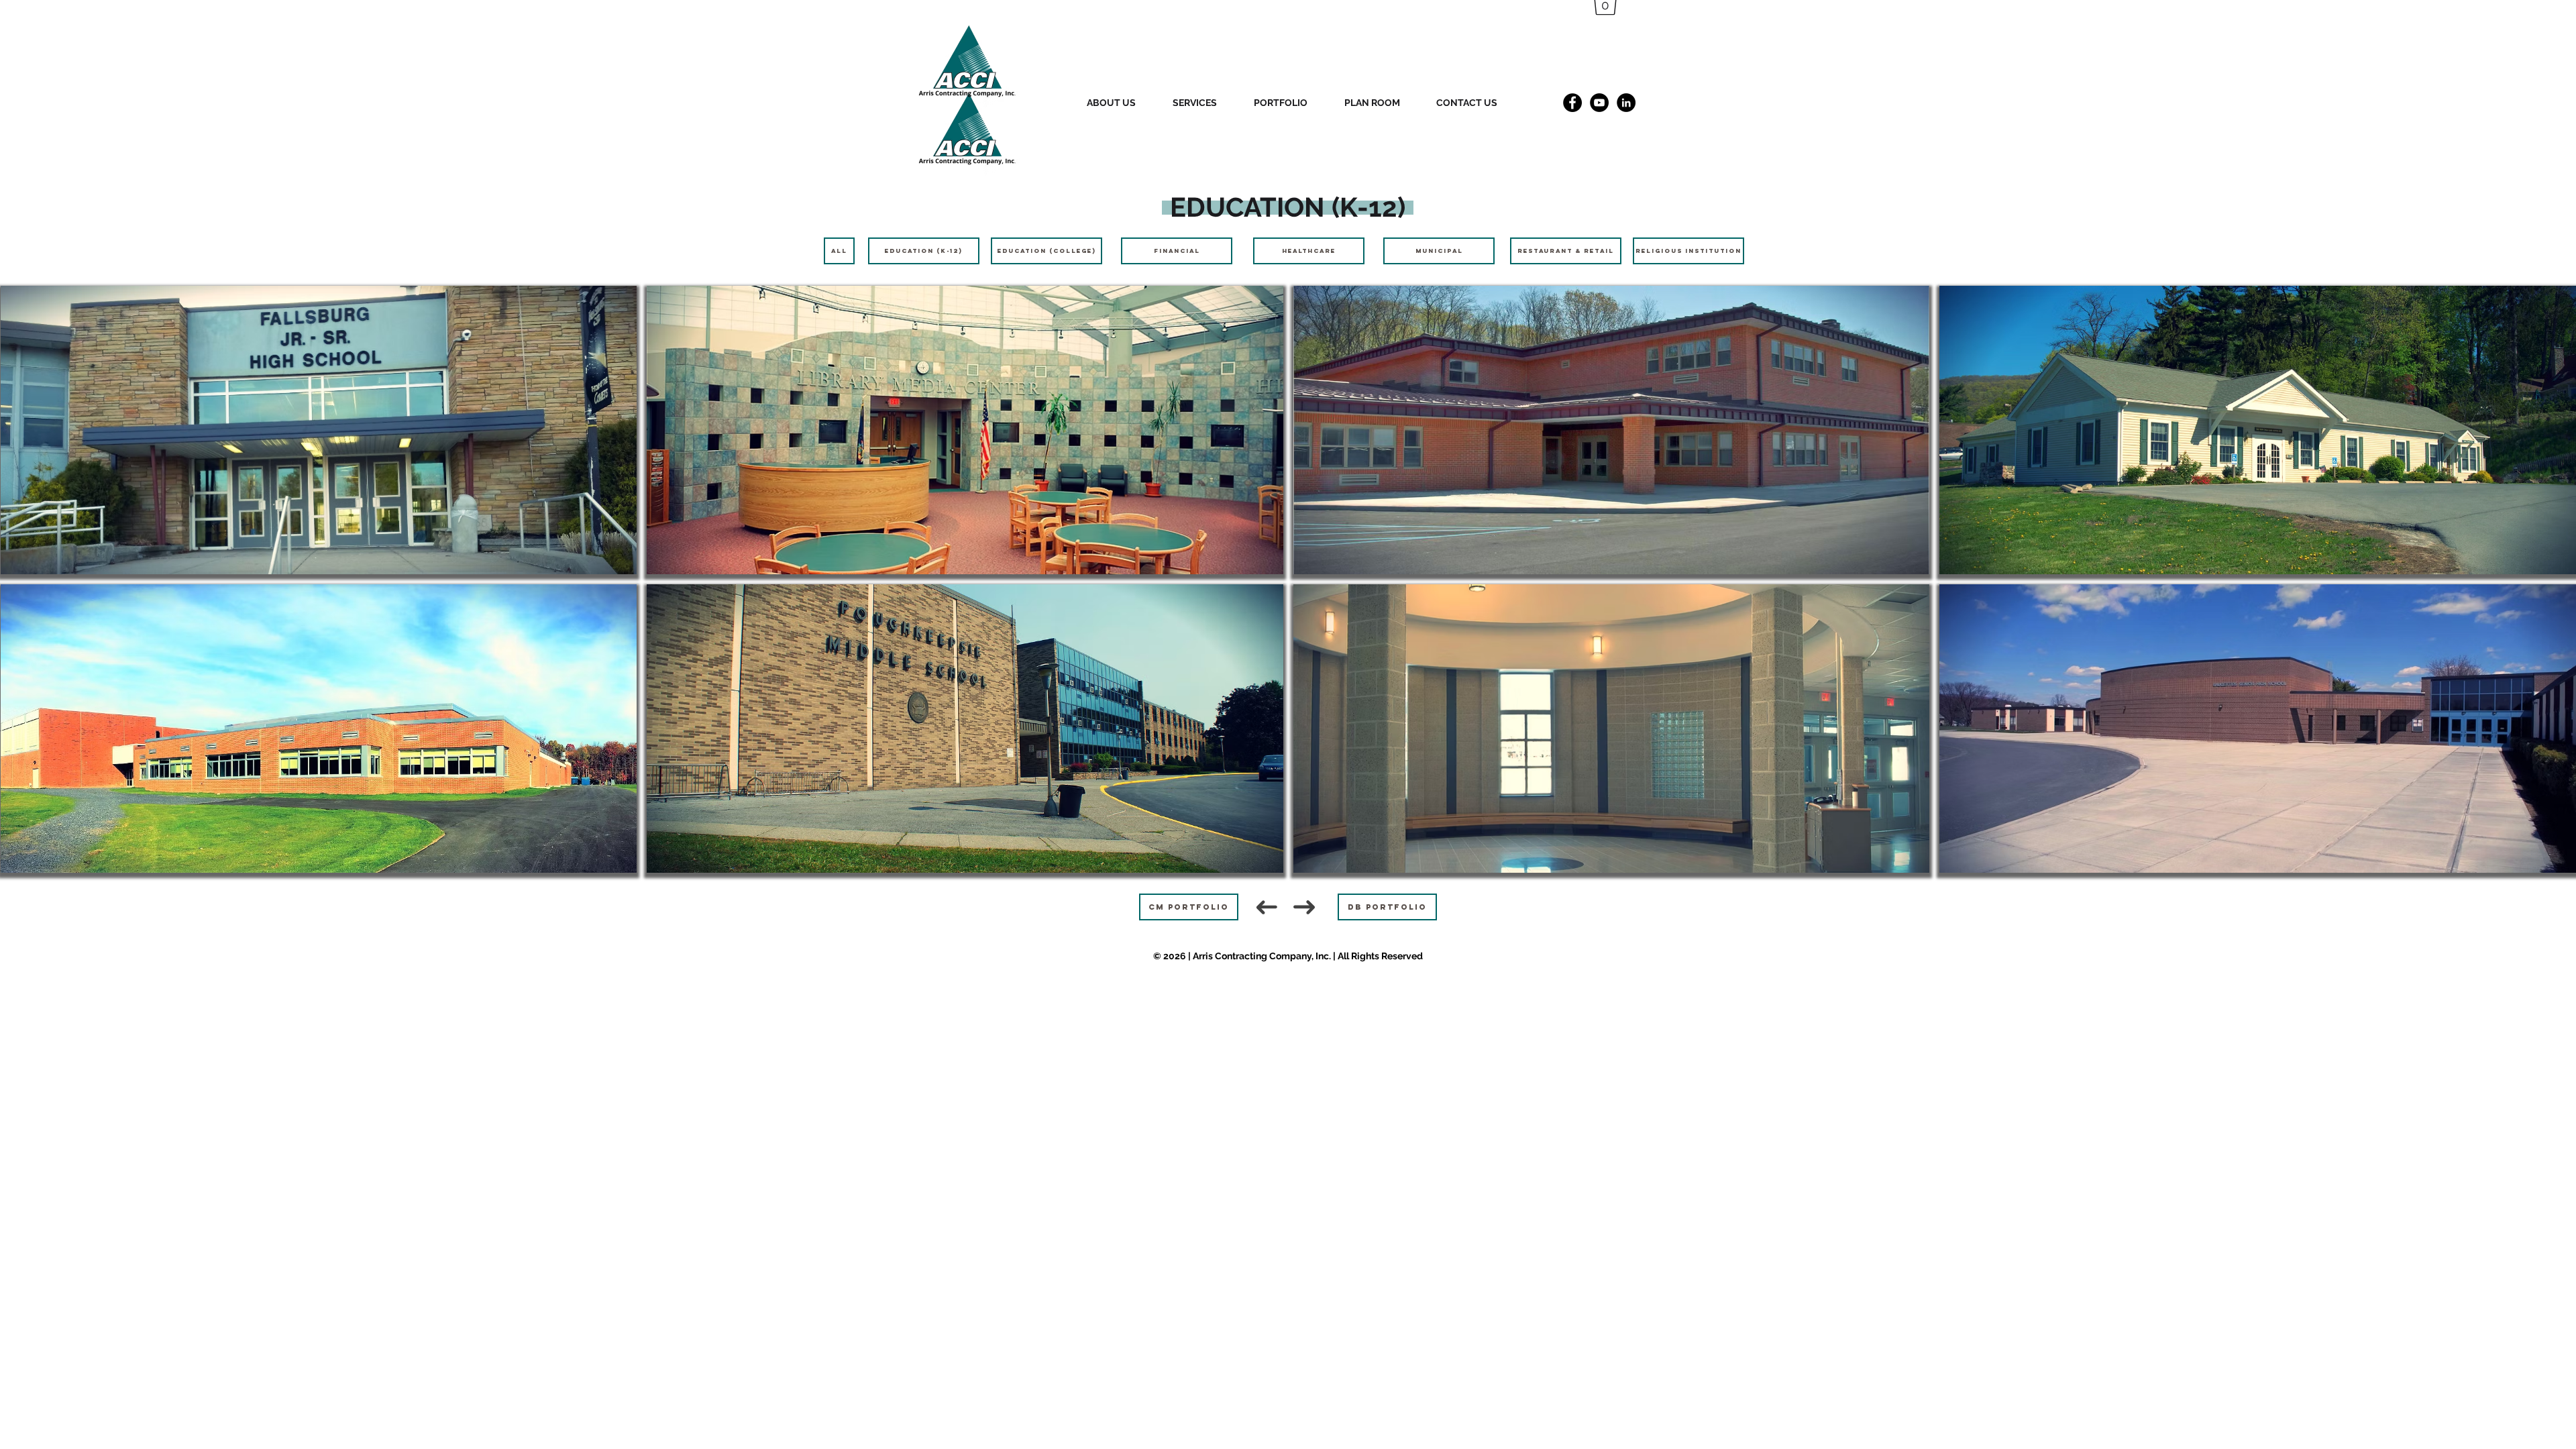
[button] (1123, 103)
